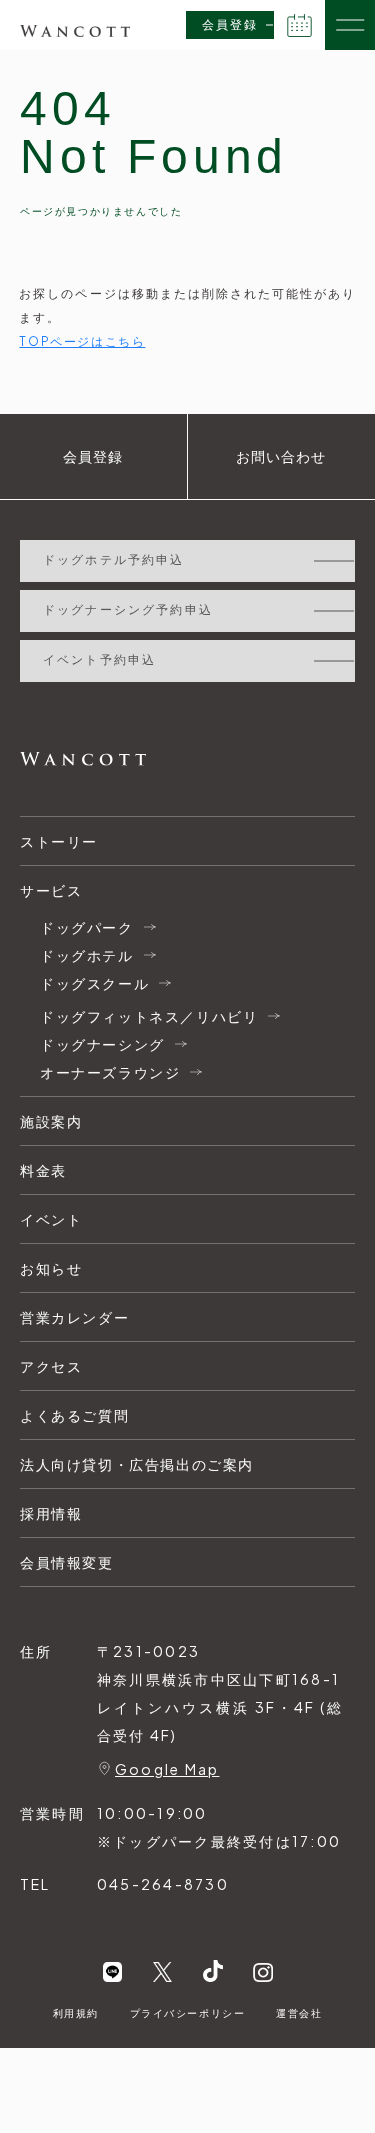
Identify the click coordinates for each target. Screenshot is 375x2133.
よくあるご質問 (74, 1415)
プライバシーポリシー (188, 2013)
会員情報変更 (67, 1562)
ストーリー (59, 841)
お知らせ (51, 1268)
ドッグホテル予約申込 (114, 560)
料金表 (43, 1170)
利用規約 (76, 2013)
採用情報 (51, 1513)
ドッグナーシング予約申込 (128, 610)
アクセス (51, 1366)
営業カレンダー (74, 1317)
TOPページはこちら (82, 341)
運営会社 (299, 2013)
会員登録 (230, 25)
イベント (51, 1219)
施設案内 (51, 1121)
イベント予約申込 (99, 660)
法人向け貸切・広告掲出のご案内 (137, 1464)
